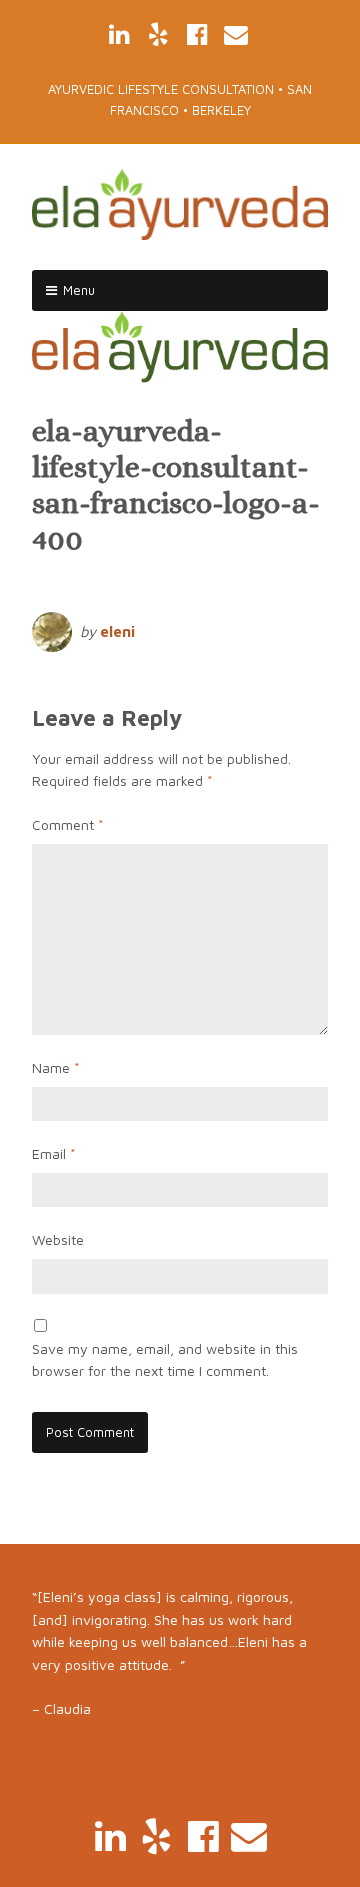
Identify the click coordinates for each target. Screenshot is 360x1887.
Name (56, 1067)
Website (58, 1239)
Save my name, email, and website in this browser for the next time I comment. (165, 1359)
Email (54, 1153)
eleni (117, 631)
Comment (68, 824)
